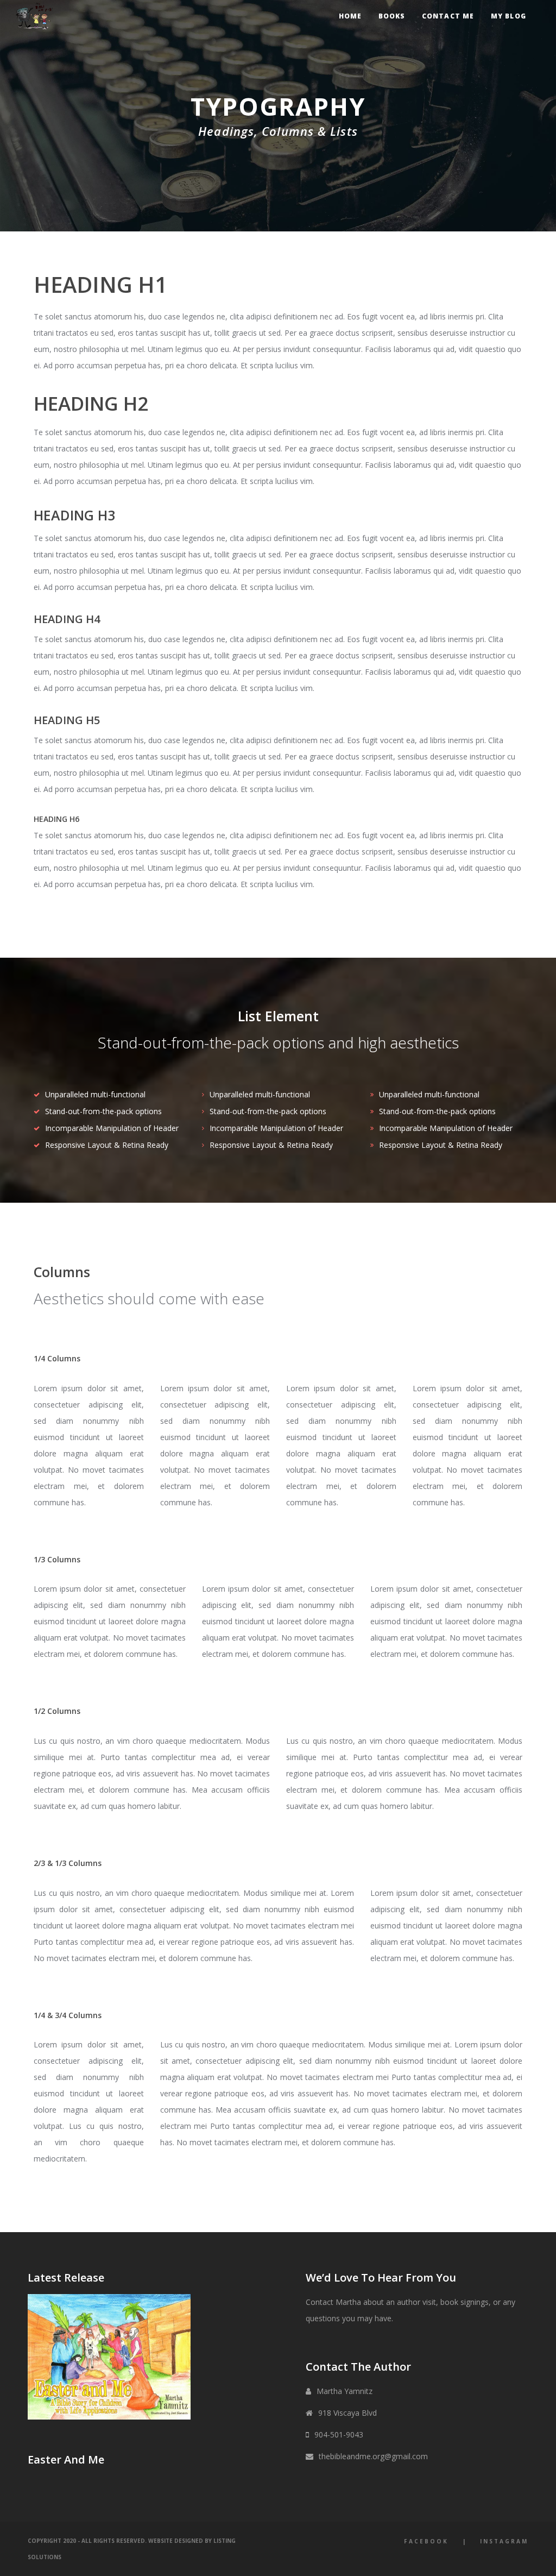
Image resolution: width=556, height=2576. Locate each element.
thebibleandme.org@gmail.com (373, 2456)
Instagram (504, 2541)
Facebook (426, 2541)
